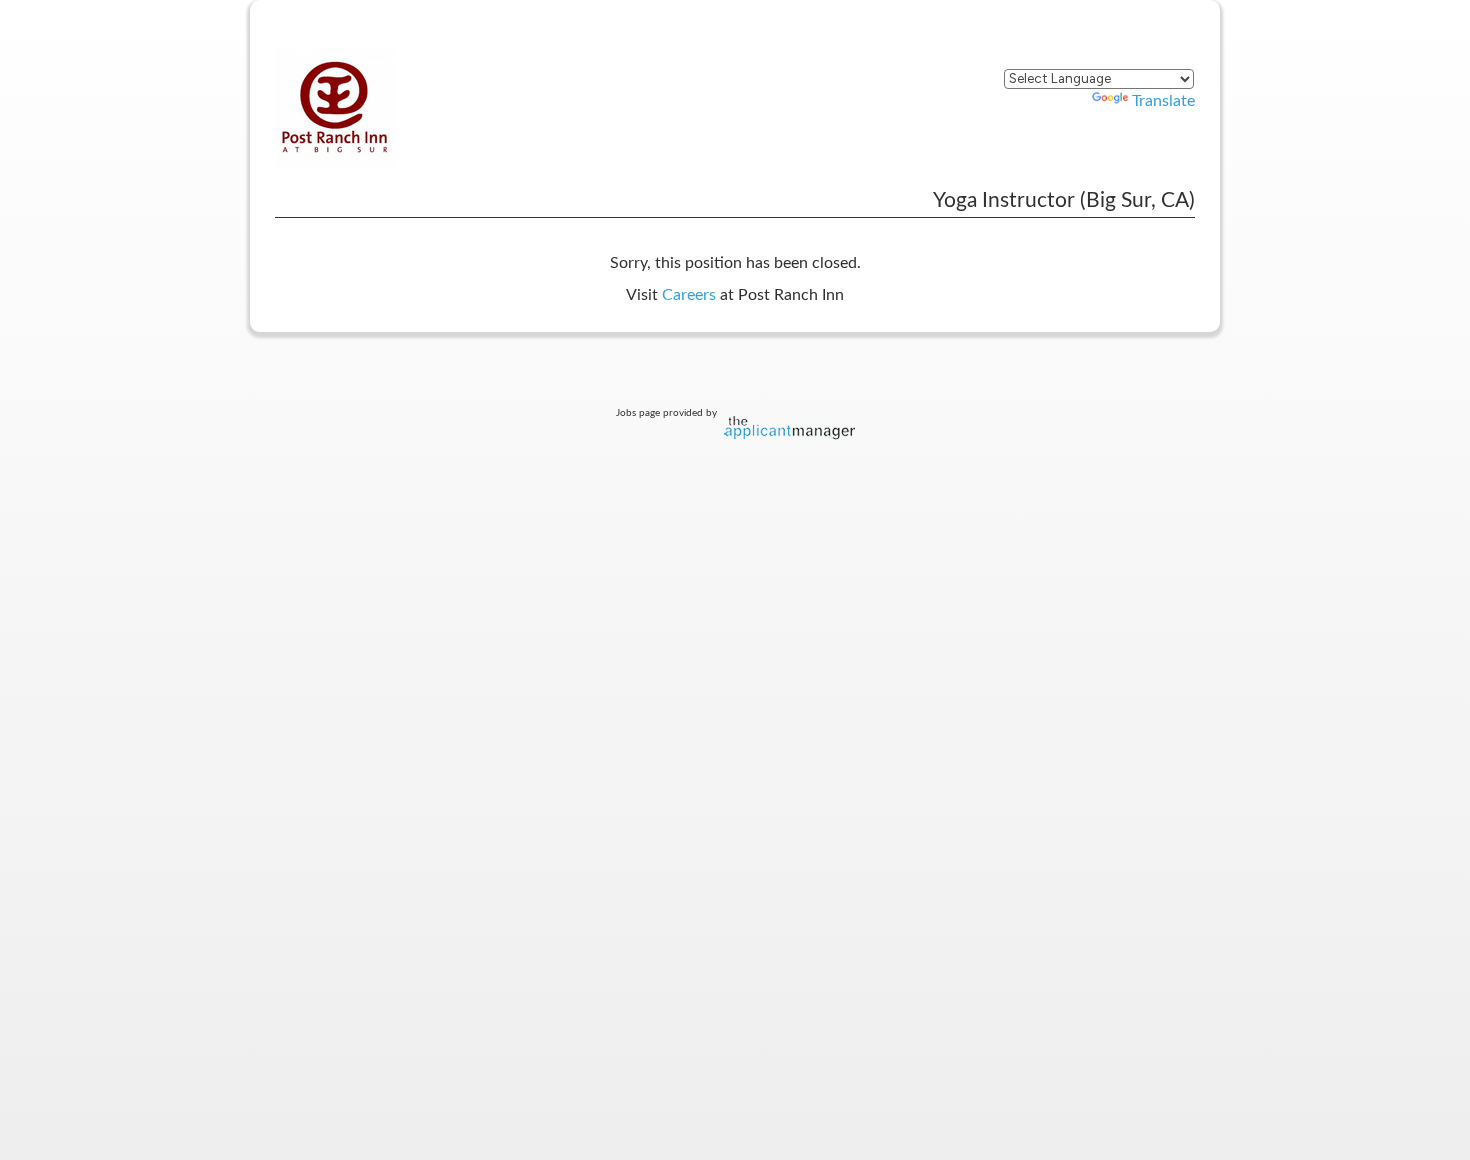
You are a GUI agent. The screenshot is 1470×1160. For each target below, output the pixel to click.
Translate (1163, 101)
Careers (689, 295)
